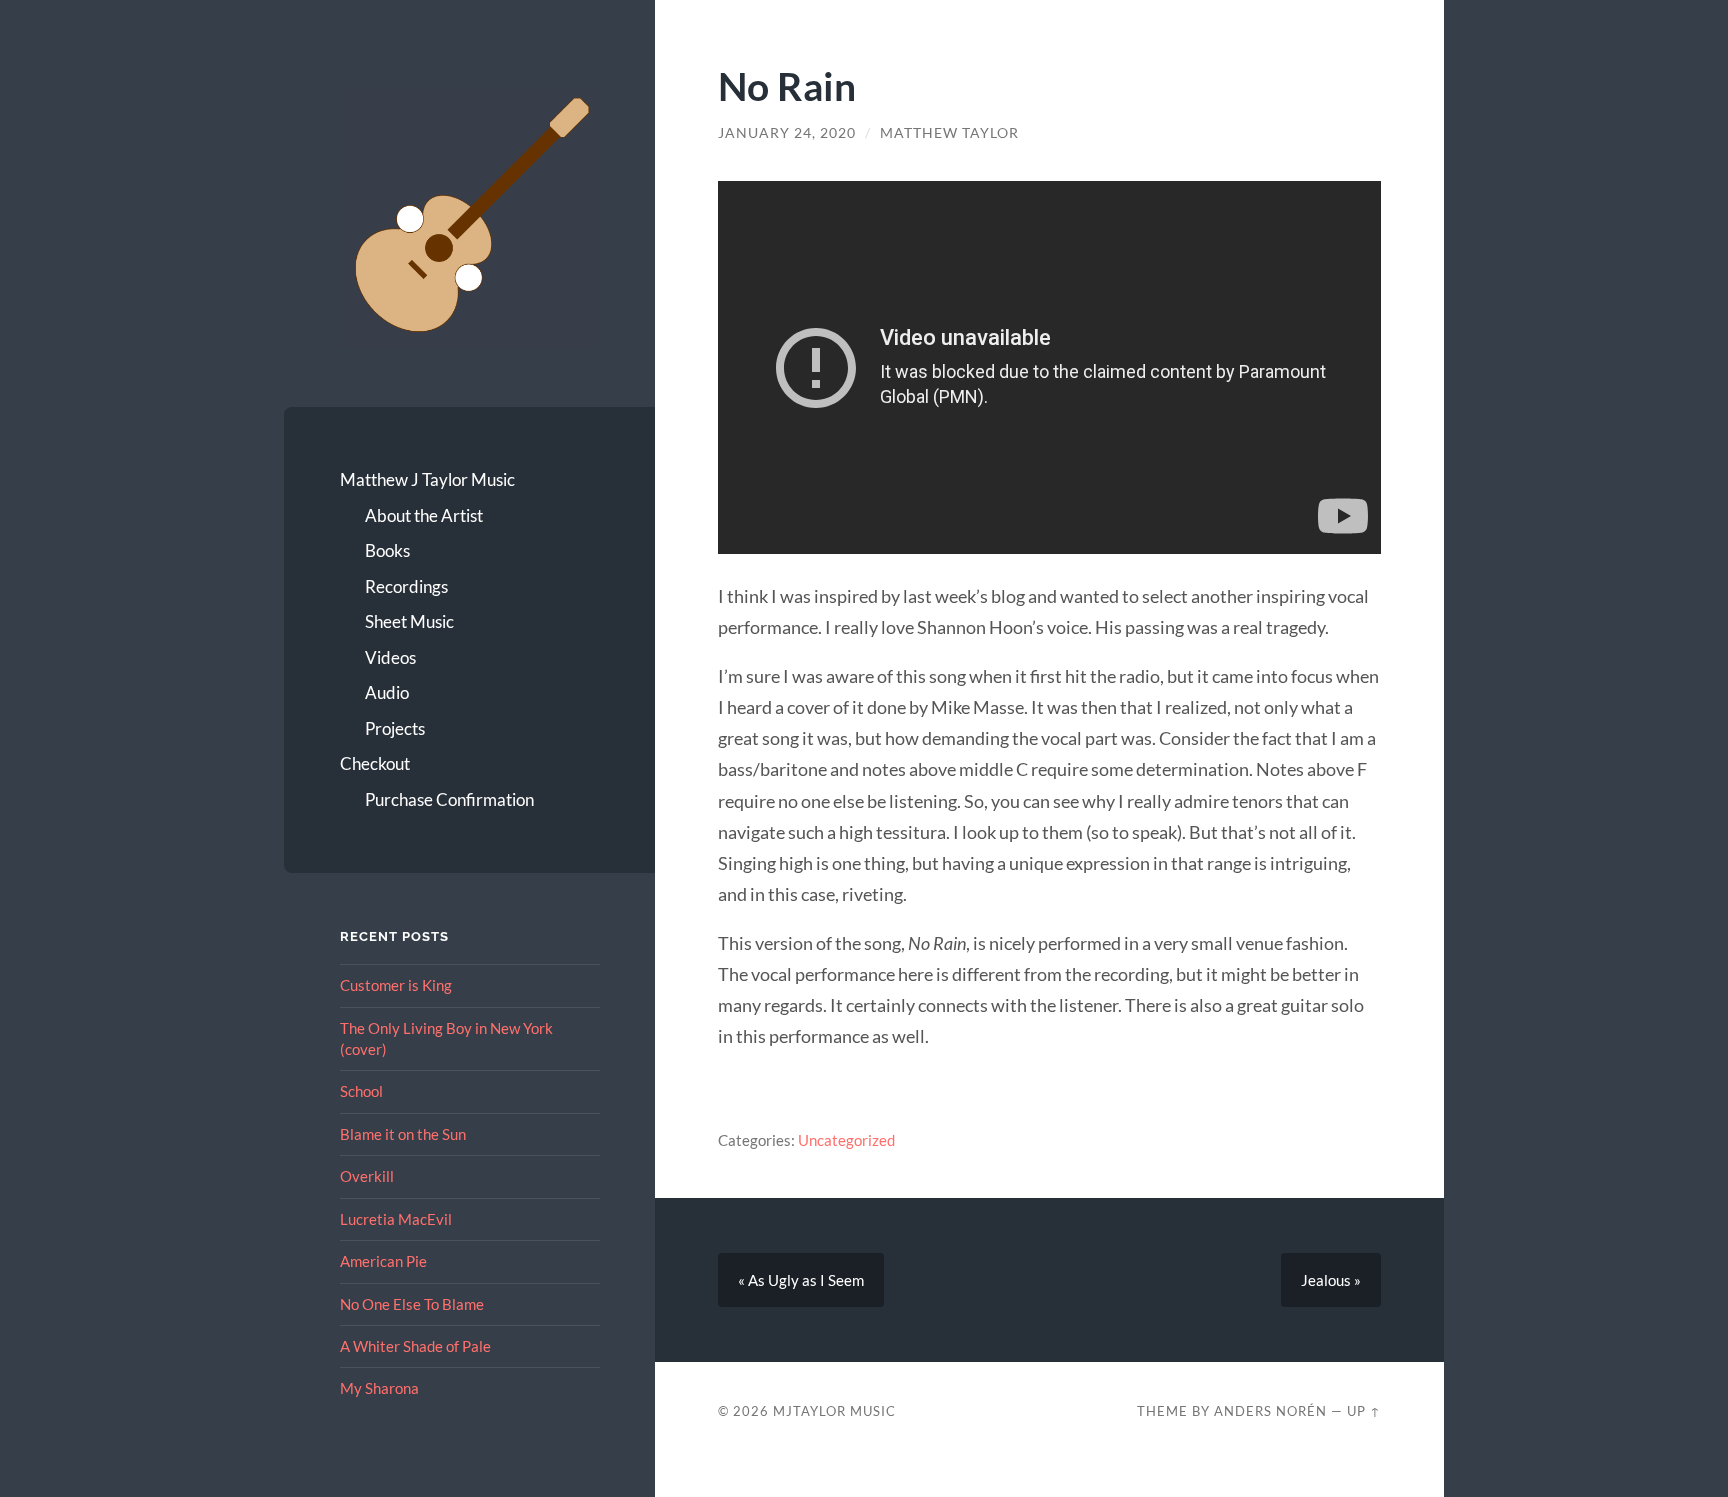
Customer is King (396, 985)
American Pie (383, 1261)
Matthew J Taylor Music (427, 479)
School (361, 1091)
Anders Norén (1270, 1411)
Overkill (367, 1176)
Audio (387, 692)
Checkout (375, 763)
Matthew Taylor (949, 133)
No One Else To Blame (412, 1304)
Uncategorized (846, 1140)
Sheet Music (409, 621)
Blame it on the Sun (403, 1134)
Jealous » (1331, 1280)
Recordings (406, 586)
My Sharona (379, 1388)
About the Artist (424, 515)
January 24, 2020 (787, 133)
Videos (390, 657)
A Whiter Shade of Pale (415, 1346)
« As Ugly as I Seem (801, 1280)
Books (387, 550)
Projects (395, 728)
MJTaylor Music (834, 1411)
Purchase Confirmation (449, 799)
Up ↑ (1364, 1411)
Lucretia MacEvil (396, 1219)
